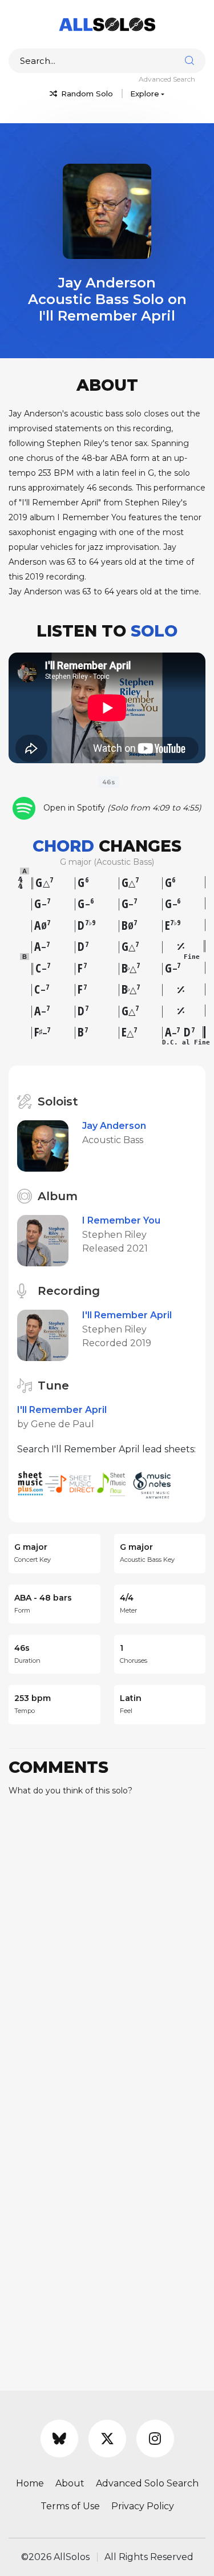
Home (30, 2483)
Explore (145, 94)
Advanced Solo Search (147, 2483)
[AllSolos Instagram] (155, 2439)
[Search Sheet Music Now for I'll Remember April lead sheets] (115, 1483)
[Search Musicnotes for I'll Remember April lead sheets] (155, 1483)
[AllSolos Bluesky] (59, 2439)
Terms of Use (70, 2506)
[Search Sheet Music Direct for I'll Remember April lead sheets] (71, 1483)
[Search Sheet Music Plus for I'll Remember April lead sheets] (31, 1483)
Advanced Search (167, 79)
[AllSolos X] (107, 2439)
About (70, 2483)
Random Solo (86, 94)
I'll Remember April (127, 1315)
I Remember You (121, 1220)
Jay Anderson (114, 1126)
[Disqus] (107, 1948)
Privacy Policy (143, 2506)
